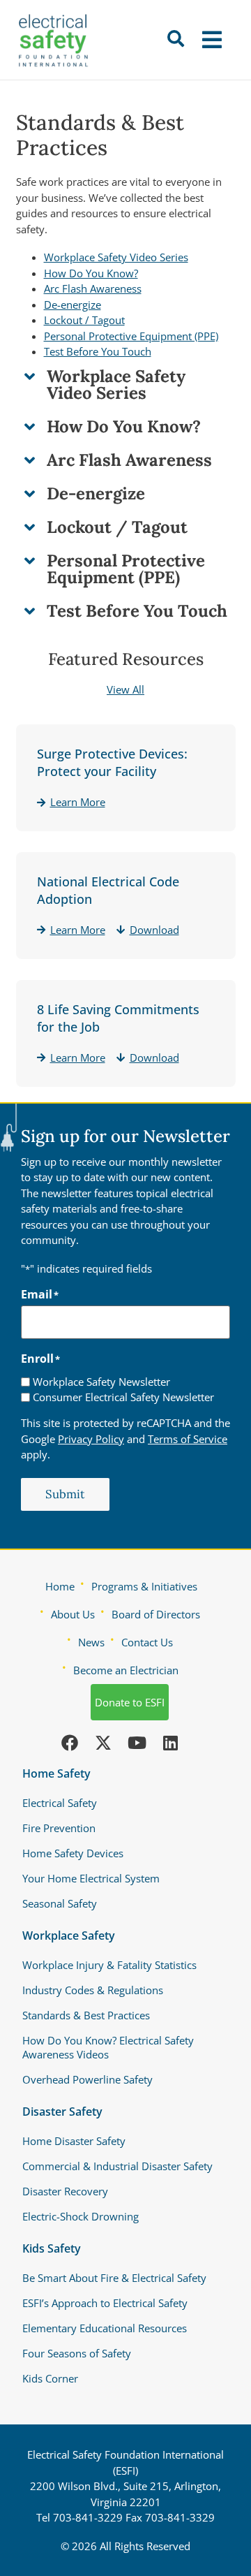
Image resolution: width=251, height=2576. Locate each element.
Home (60, 1586)
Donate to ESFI (130, 1702)
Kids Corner (50, 2378)
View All (125, 689)
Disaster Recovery (65, 2191)
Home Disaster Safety (74, 2141)
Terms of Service (188, 1439)
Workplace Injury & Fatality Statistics (109, 1965)
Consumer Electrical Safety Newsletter (123, 1397)
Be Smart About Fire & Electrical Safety (114, 2278)
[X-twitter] (103, 1743)
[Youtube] (137, 1743)
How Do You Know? (91, 273)
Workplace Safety (69, 1935)
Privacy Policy (91, 1439)
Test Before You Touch (98, 351)
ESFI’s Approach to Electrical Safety (105, 2303)
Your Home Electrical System (91, 1878)
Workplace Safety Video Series (116, 257)
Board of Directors (156, 1614)
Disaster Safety (62, 2112)
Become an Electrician (126, 1670)
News (91, 1642)
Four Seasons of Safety (77, 2353)
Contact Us (147, 1642)
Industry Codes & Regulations (93, 1990)
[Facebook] (70, 1743)
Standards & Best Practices (86, 2015)
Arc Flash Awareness (93, 288)
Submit (65, 1494)
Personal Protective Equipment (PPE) (131, 336)
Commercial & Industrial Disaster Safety (117, 2166)
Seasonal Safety (60, 1903)
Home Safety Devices (73, 1853)
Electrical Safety (60, 1803)
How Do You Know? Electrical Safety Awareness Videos (108, 2047)
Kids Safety (52, 2248)
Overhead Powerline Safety (88, 2079)
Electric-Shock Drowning (81, 2216)
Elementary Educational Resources (105, 2328)
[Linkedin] (170, 1743)
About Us (73, 1614)
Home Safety (56, 1773)
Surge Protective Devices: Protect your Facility (112, 762)
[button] (214, 40)
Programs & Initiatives (144, 1586)
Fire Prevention (59, 1828)
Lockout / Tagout (84, 320)
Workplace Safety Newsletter (101, 1382)
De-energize (73, 305)
